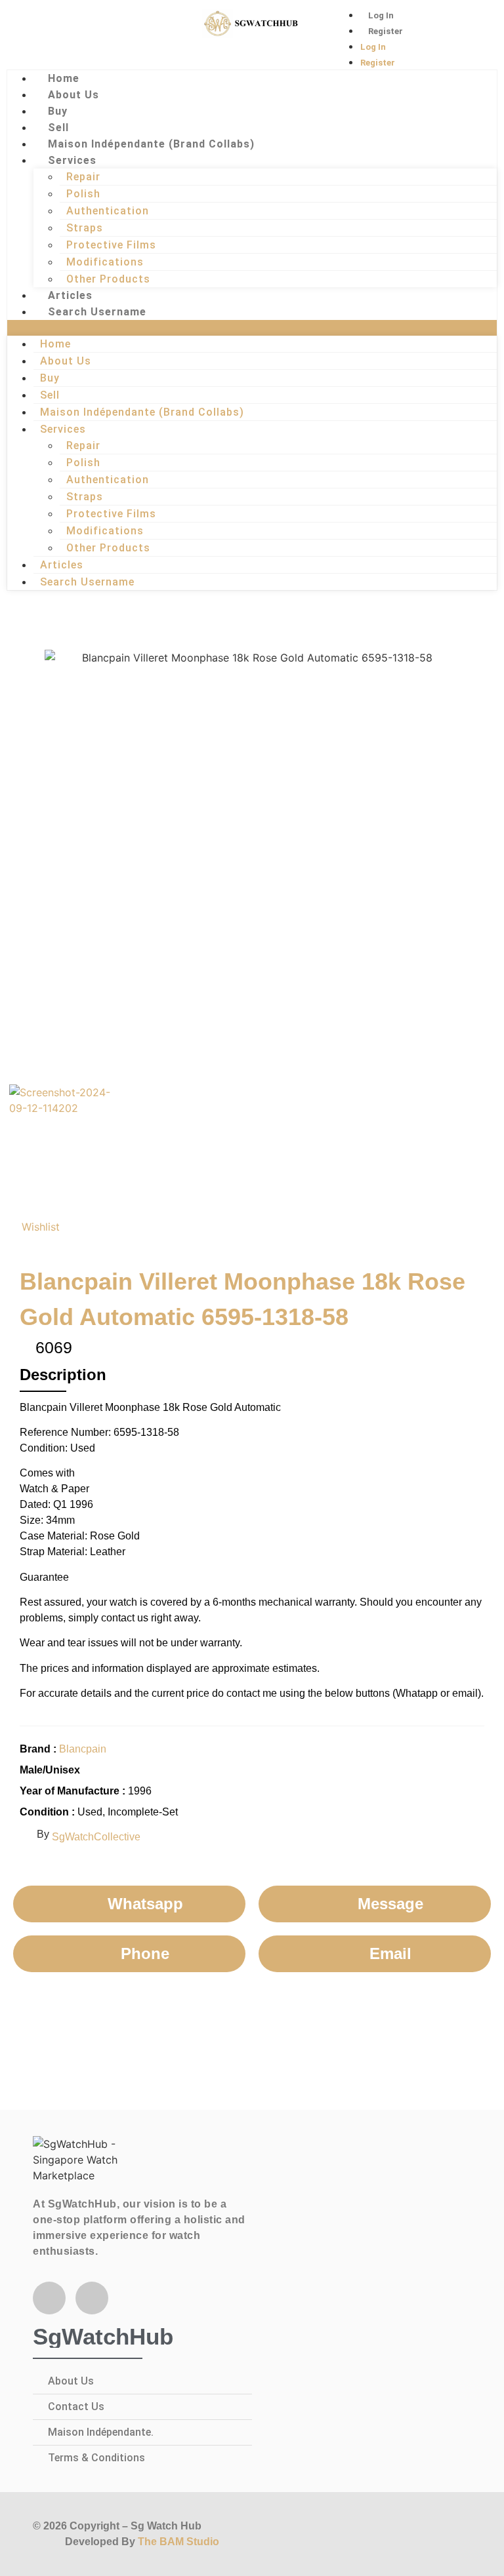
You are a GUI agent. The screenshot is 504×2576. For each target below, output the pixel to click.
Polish (83, 194)
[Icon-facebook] (43, 36)
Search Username (97, 312)
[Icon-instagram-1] (85, 36)
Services (72, 160)
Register (386, 31)
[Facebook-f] (49, 2298)
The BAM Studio (178, 2542)
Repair (83, 177)
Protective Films (111, 245)
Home (64, 78)
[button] (252, 328)
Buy (58, 111)
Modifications (105, 262)
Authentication (108, 211)
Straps (85, 228)
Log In (381, 15)
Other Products (108, 279)
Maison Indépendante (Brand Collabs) (151, 144)
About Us (73, 95)
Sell (58, 128)
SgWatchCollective (96, 1837)
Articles (70, 295)
